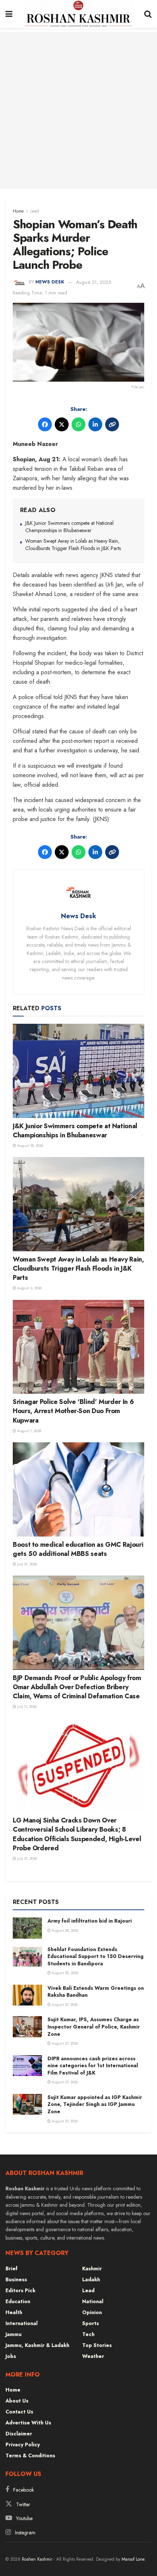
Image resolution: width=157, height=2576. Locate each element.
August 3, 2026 (29, 1288)
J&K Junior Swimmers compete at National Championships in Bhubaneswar (69, 527)
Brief (12, 2268)
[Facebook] (45, 424)
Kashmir (92, 2268)
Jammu (14, 2334)
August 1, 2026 (29, 1431)
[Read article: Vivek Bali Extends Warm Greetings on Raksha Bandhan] (27, 1995)
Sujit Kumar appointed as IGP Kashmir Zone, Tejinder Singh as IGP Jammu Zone (95, 2104)
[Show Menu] (9, 14)
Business (16, 2279)
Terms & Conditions (30, 2455)
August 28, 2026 (64, 1930)
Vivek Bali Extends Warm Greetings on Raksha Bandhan (96, 1992)
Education (18, 2301)
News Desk (50, 282)
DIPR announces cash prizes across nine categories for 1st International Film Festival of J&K (93, 2066)
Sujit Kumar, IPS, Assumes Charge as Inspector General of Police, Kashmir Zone (94, 2027)
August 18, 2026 (30, 1146)
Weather (93, 2356)
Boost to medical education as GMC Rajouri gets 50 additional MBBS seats (78, 1549)
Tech (88, 2334)
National (93, 2301)
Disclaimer (19, 2434)
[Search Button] (148, 14)
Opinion (92, 2312)
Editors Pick (20, 2290)
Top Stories (97, 2345)
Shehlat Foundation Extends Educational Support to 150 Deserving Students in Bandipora (95, 1956)
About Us (17, 2401)
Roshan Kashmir (37, 2559)
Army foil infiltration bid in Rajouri (90, 1921)
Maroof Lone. (134, 2559)
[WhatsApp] (78, 424)
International (22, 2323)
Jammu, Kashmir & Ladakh (37, 2345)
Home (18, 211)
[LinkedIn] (95, 424)
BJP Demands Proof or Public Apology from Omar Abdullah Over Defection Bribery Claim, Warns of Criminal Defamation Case (77, 1687)
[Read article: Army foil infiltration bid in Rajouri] (27, 1928)
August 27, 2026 (64, 2005)
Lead (35, 211)
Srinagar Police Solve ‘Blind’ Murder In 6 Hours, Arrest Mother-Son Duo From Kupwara (73, 1411)
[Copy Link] (112, 424)
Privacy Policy (23, 2445)
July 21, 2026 (26, 1564)
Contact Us (19, 2412)
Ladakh (91, 2279)
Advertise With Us (28, 2423)
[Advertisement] (78, 110)
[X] (62, 424)
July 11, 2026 (26, 1707)
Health (14, 2312)
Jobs (11, 2356)
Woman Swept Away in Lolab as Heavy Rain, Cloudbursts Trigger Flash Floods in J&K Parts (73, 545)
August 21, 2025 (93, 282)
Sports (91, 2323)
